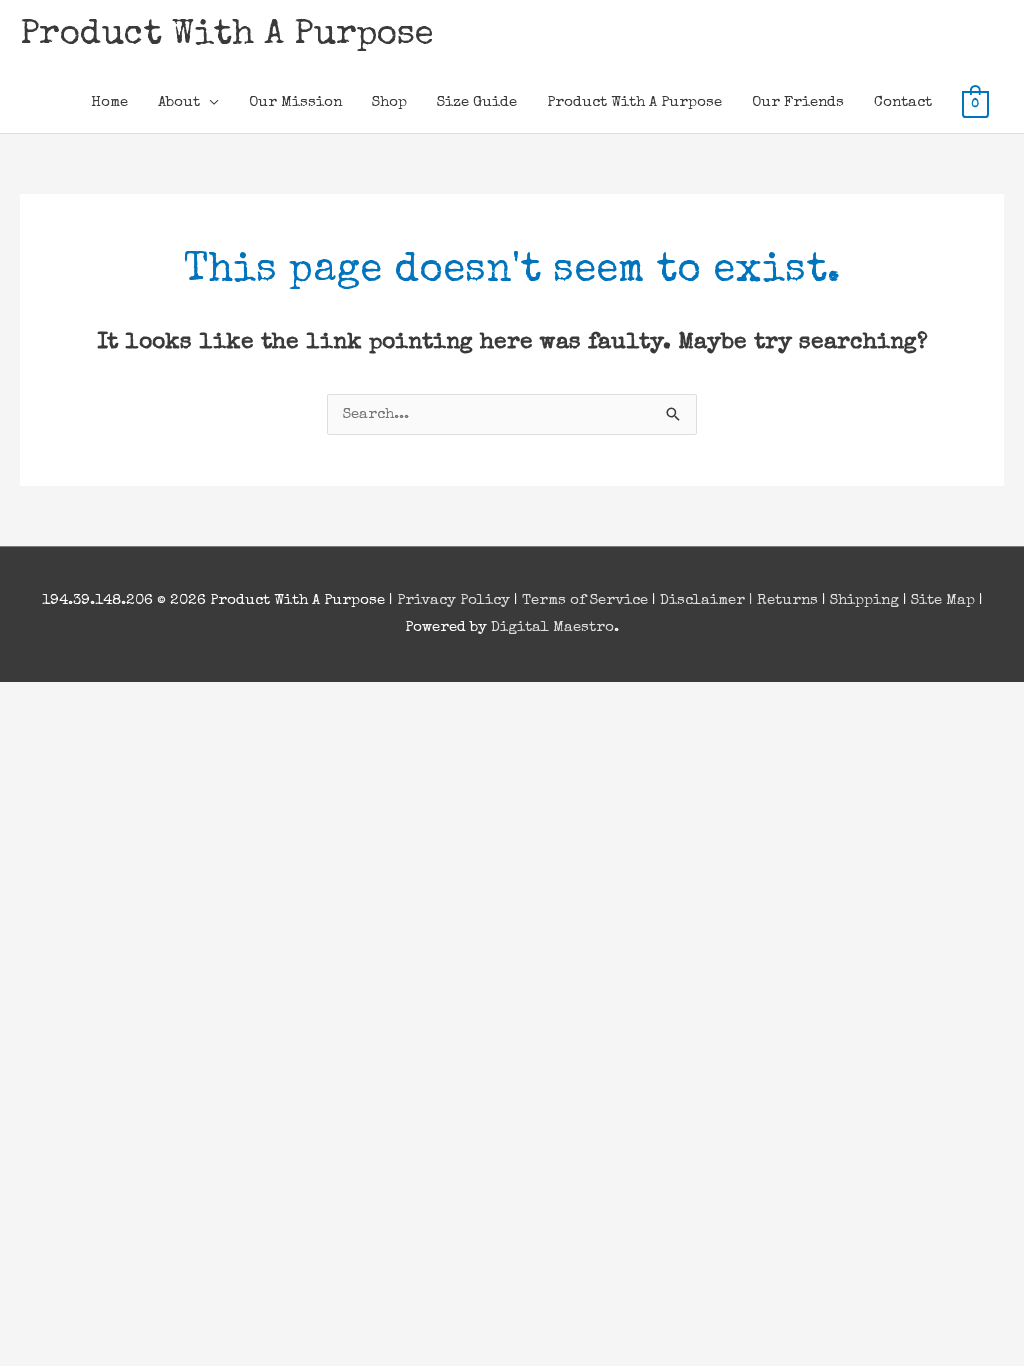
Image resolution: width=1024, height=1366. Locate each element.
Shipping (864, 600)
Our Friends (798, 102)
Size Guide (477, 102)
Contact (903, 102)
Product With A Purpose (227, 35)
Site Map (943, 600)
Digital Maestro (552, 627)
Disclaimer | (708, 600)
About (179, 102)
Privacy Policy (453, 600)
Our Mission (295, 102)
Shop (389, 102)
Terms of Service (585, 600)
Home (109, 102)
